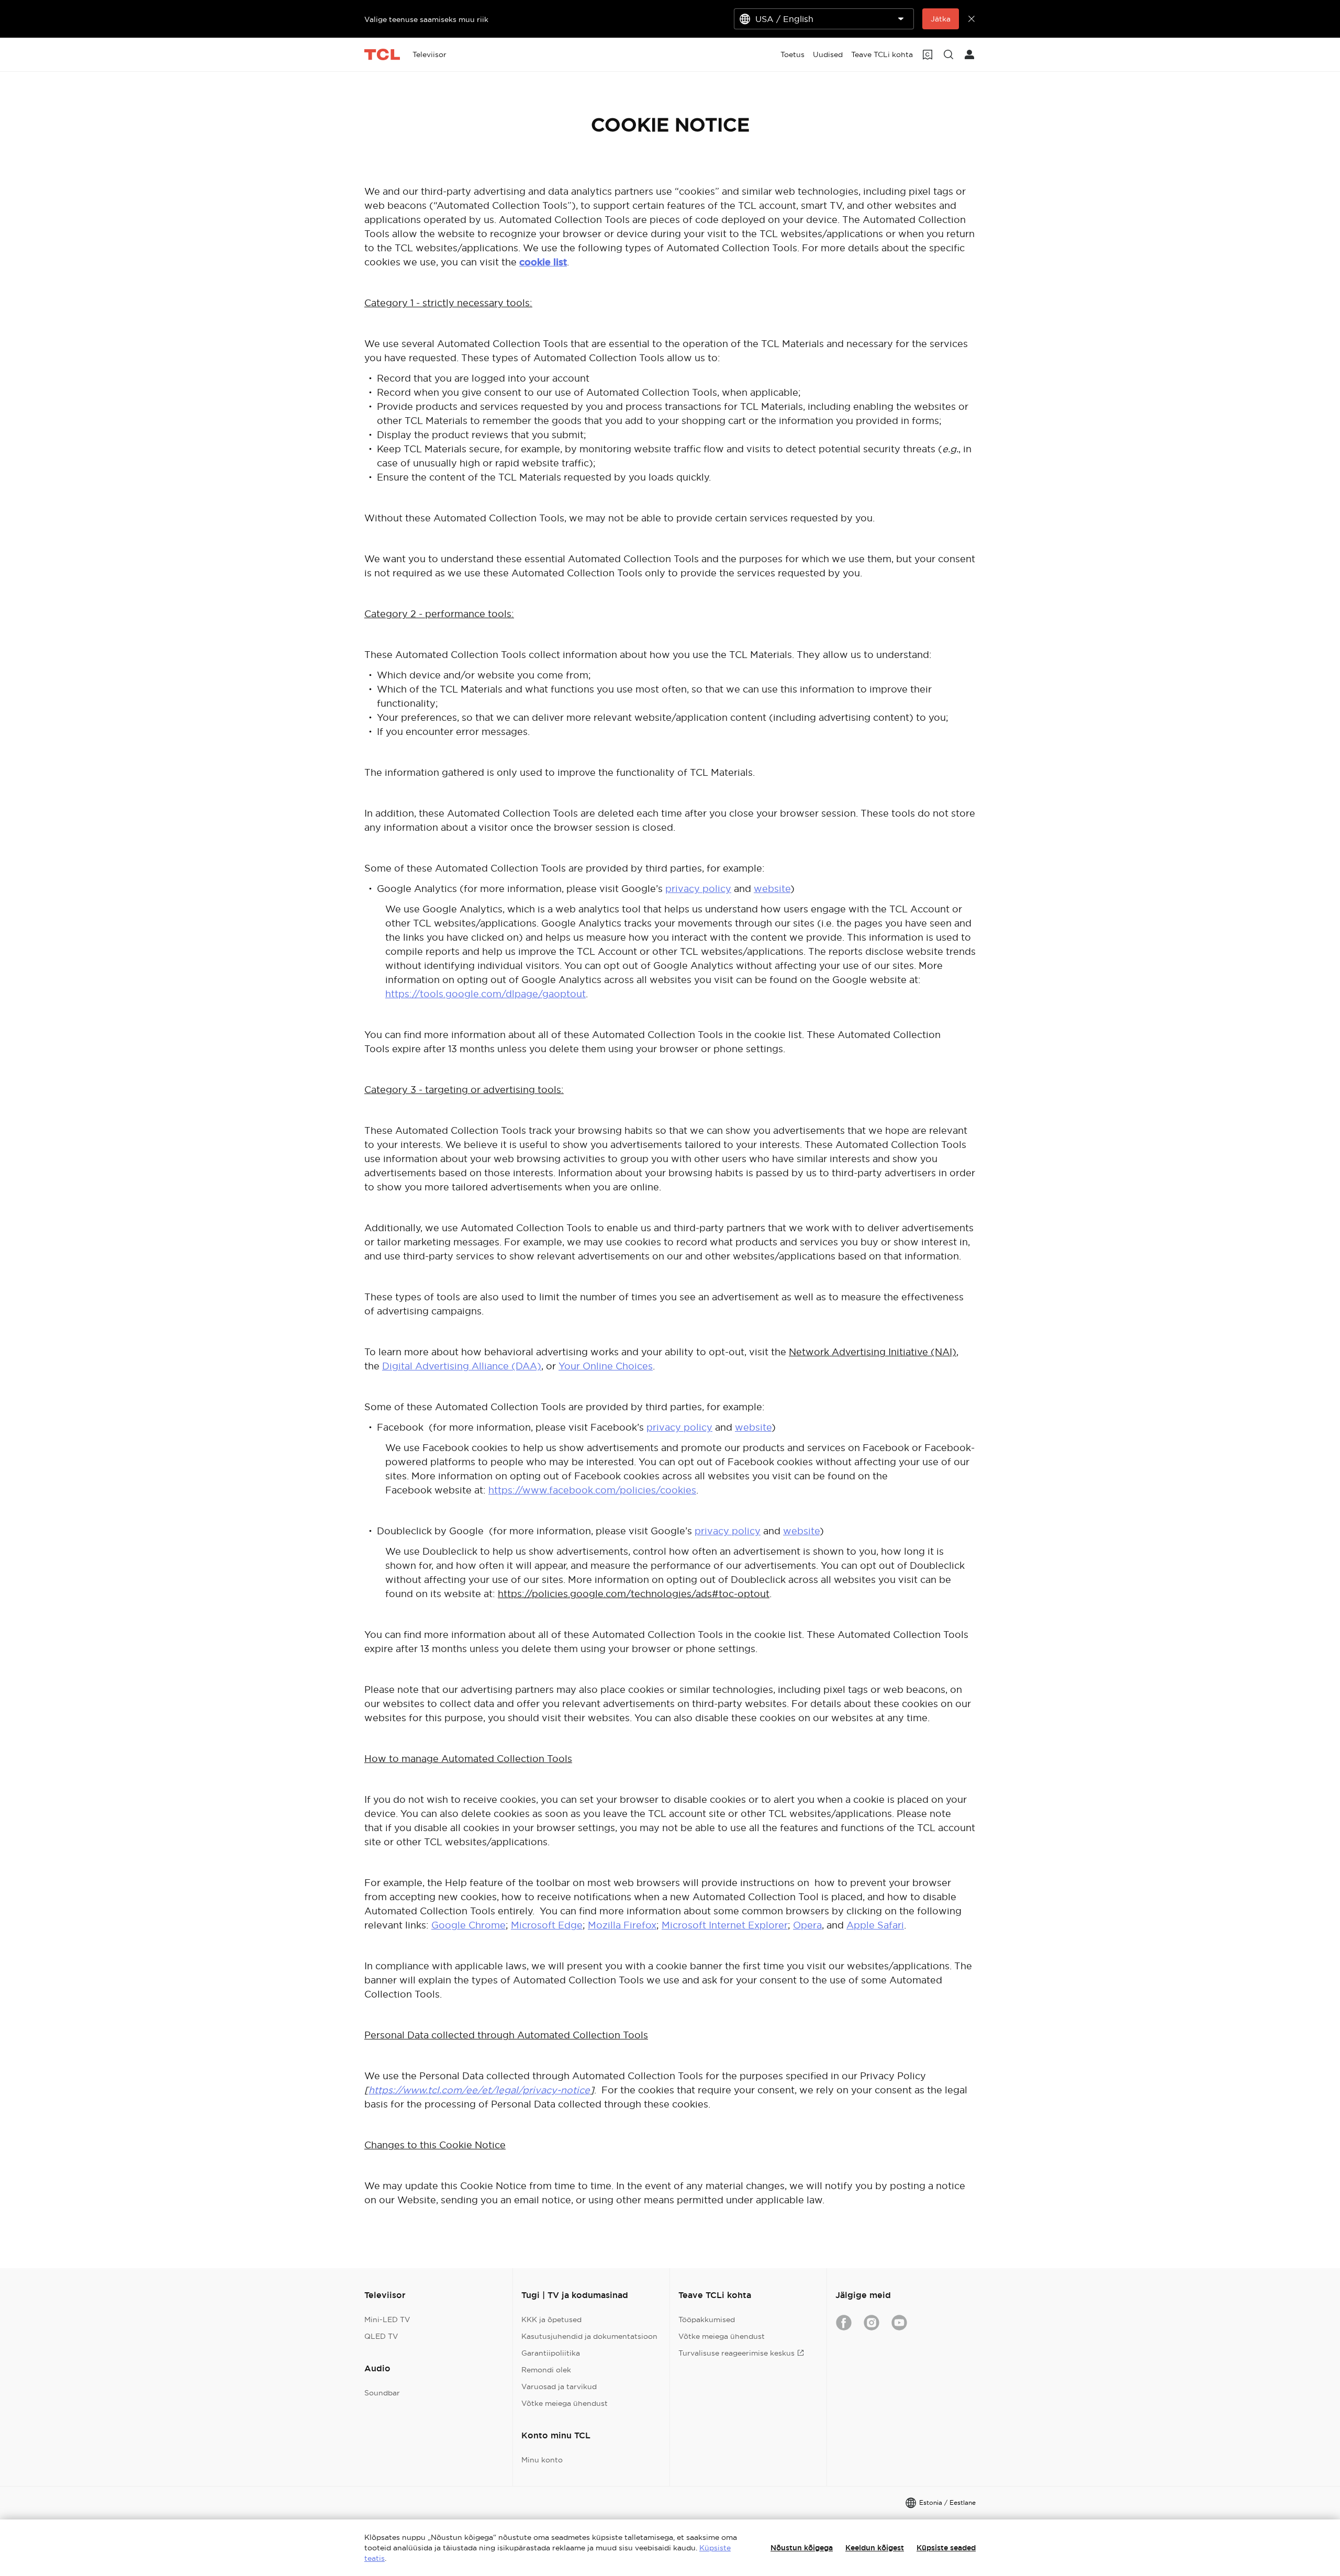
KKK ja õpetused (551, 2319)
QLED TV (381, 2336)
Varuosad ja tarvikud (559, 2387)
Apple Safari (875, 1925)
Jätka (941, 19)
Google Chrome (468, 1925)
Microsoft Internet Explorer (725, 1925)
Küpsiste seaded (946, 2548)
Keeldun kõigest (875, 2548)
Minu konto (542, 2460)
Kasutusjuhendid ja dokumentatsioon (589, 2336)
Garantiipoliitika (551, 2353)
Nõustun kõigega (802, 2548)
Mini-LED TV (387, 2319)
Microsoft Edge (547, 1925)
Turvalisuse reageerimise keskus (736, 2353)
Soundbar (382, 2393)
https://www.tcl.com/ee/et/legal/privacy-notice (479, 2090)
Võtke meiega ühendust (565, 2403)
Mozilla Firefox (622, 1925)
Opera (807, 1925)
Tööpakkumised (707, 2319)
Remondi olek (546, 2370)
